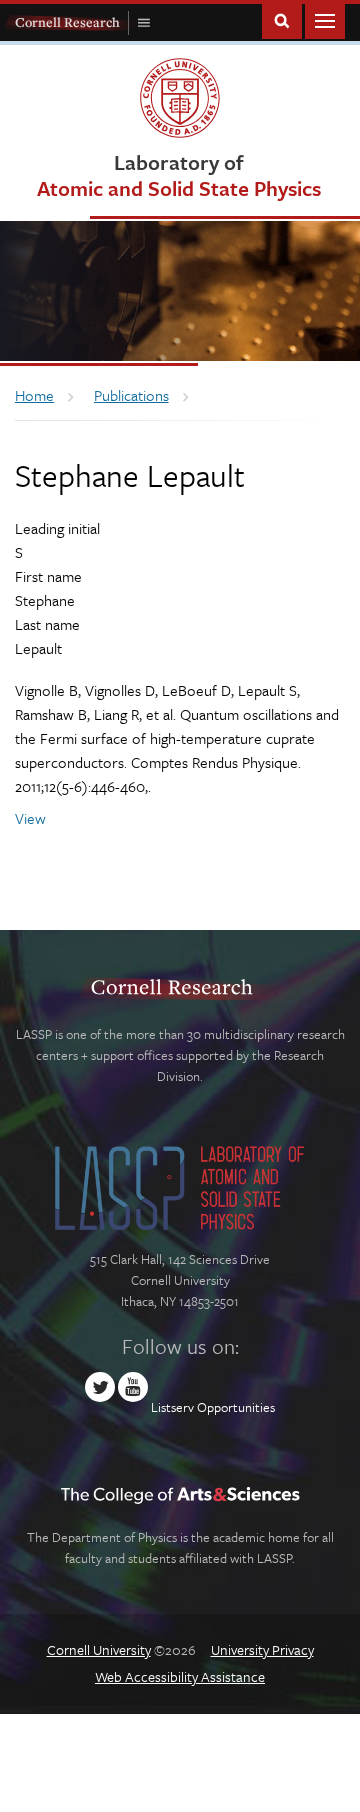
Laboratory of (179, 174)
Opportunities (236, 1407)
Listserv (172, 1407)
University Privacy (262, 1649)
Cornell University (99, 1649)
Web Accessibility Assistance (180, 1676)
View (30, 818)
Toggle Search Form (282, 19)
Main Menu (325, 19)
